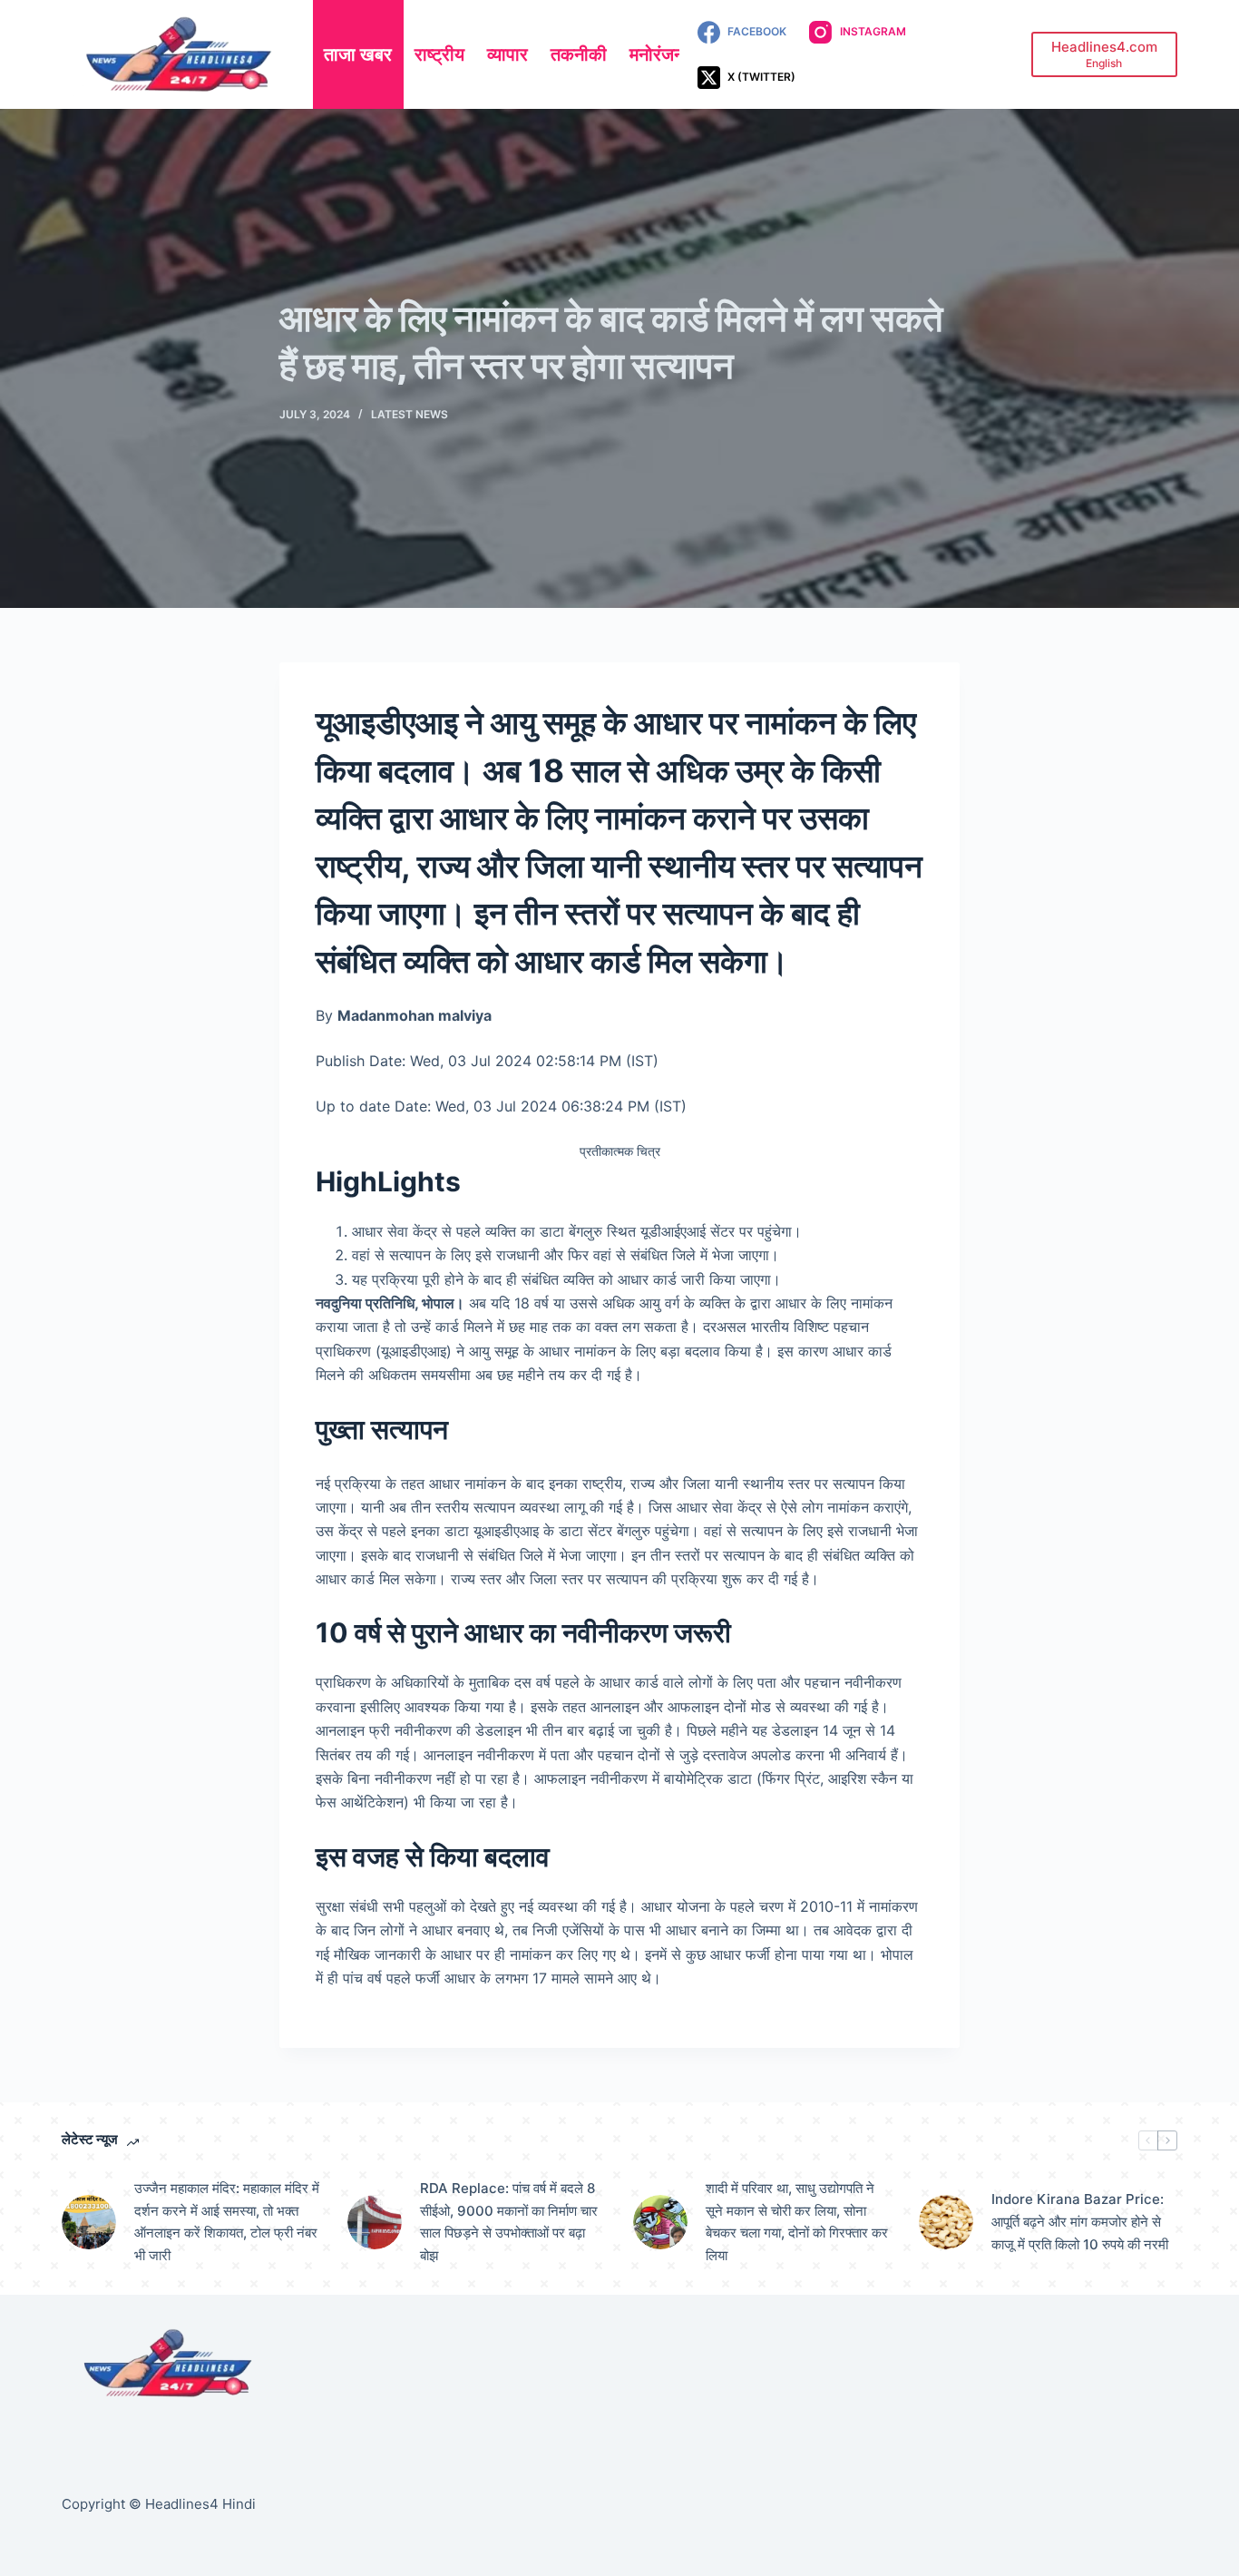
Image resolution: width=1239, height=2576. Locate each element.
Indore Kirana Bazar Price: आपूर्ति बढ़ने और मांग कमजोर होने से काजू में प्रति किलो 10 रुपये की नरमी (1080, 2222)
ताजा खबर (358, 54)
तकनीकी (579, 54)
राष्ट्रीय (439, 54)
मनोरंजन (657, 54)
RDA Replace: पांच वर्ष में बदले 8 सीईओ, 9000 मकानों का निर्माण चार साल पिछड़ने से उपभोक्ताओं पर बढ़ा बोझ (509, 2222)
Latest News (410, 414)
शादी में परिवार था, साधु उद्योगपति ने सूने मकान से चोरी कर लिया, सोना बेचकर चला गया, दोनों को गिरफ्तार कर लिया (797, 2222)
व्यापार (507, 54)
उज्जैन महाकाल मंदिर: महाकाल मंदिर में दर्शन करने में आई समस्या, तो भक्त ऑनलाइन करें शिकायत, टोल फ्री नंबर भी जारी (227, 2222)
